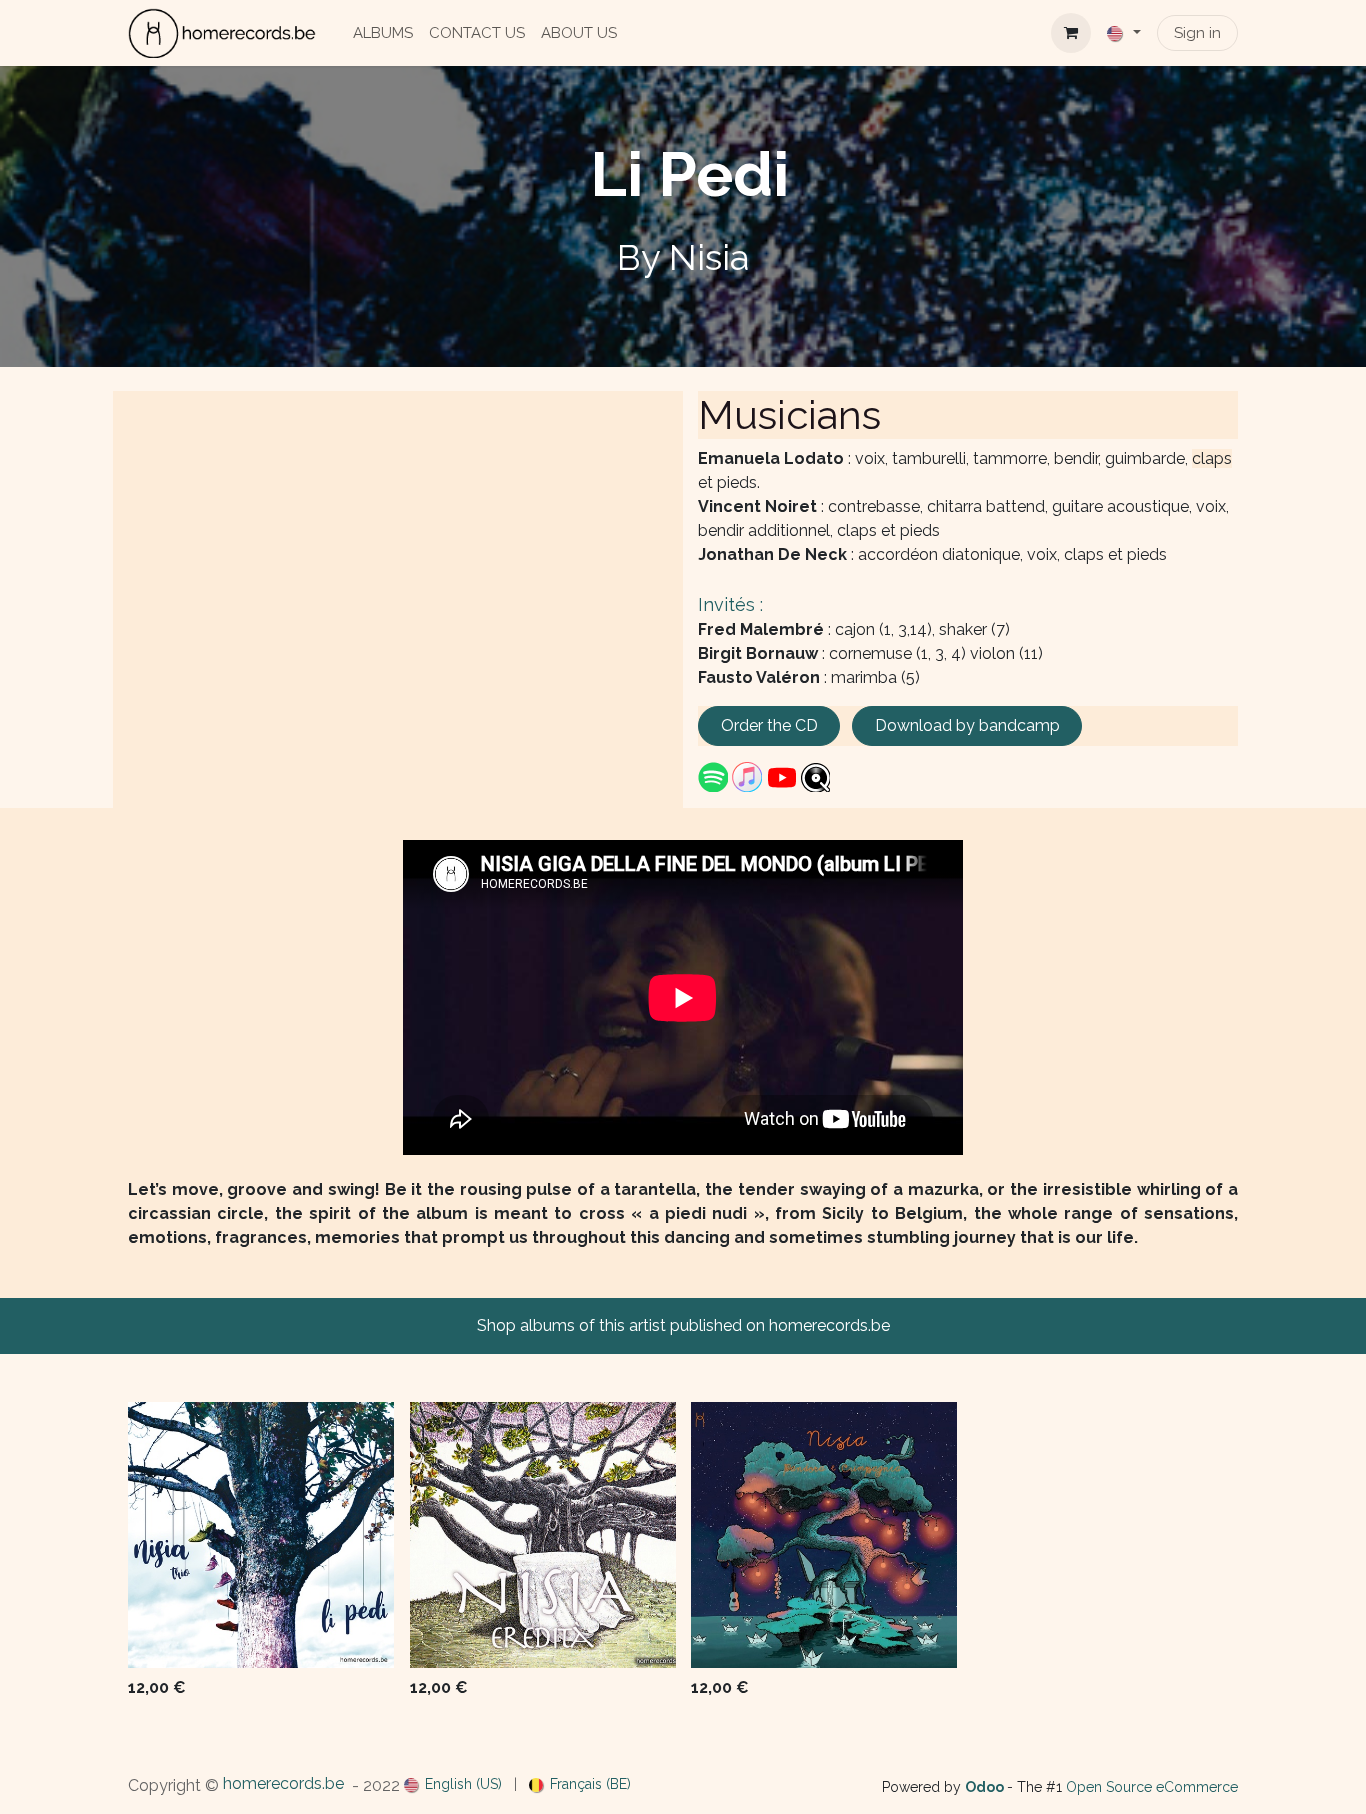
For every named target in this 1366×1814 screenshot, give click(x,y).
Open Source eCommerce (1152, 1787)
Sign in (1197, 33)
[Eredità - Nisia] (543, 1535)
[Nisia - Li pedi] (261, 1535)
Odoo (986, 1787)
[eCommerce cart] (1071, 33)
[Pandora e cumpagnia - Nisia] (824, 1535)
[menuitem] (383, 33)
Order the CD (769, 725)
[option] (683, 1554)
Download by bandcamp (967, 725)
